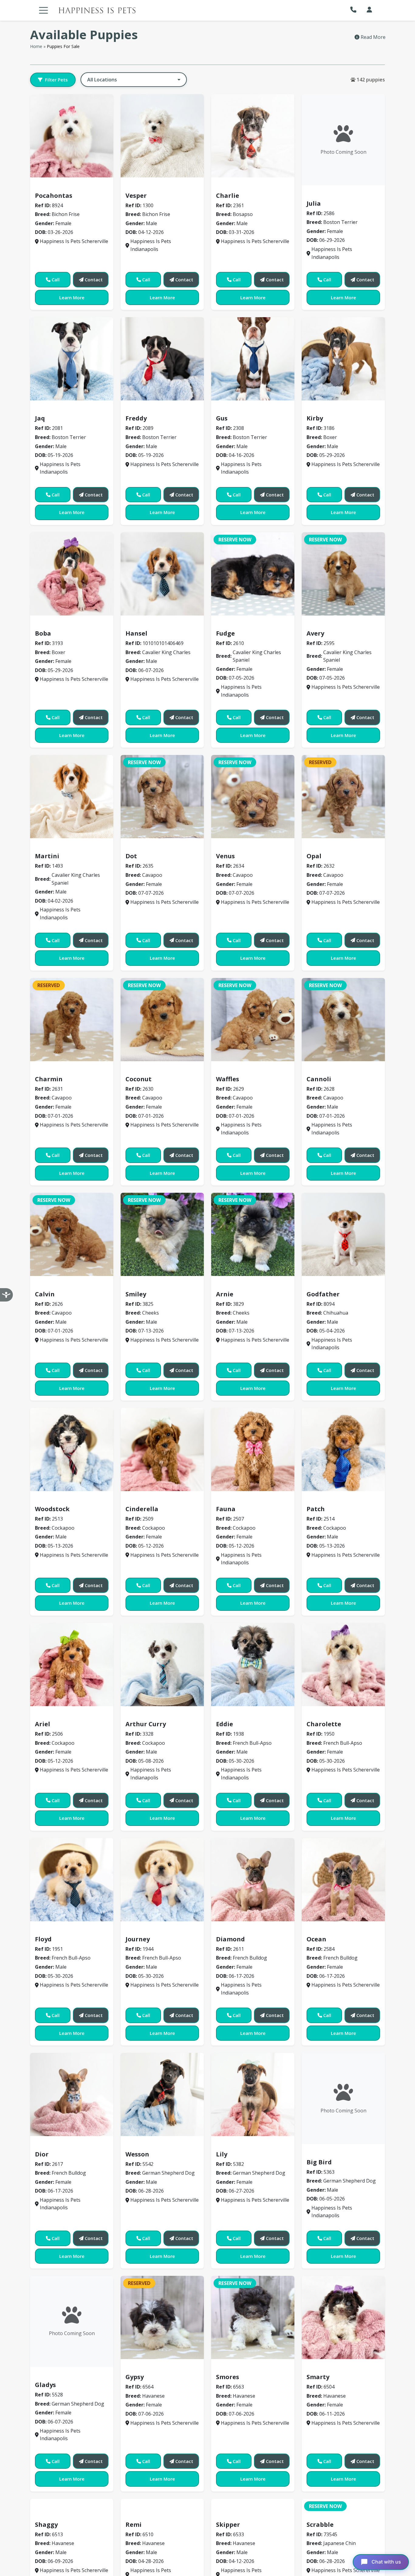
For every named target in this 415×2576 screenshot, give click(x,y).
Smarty (318, 2377)
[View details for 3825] (162, 1234)
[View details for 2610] (253, 574)
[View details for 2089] (162, 359)
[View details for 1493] (72, 797)
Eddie (225, 1724)
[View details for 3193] (72, 574)
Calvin (45, 1294)
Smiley (136, 1294)
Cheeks (137, 1285)
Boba (43, 633)
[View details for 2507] (253, 1449)
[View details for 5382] (253, 2094)
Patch (316, 1509)
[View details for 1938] (253, 1665)
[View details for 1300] (162, 136)
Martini (47, 856)
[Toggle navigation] (43, 10)
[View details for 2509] (162, 1449)
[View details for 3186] (343, 359)
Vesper (136, 196)
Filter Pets (56, 80)
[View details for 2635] (162, 797)
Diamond (230, 1939)
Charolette (324, 1724)
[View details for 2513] (72, 1449)
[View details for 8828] (162, 574)
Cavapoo (139, 847)
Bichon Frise (52, 187)
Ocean (316, 1939)
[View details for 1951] (72, 1880)
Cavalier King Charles (155, 624)
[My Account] (369, 10)
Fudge (225, 633)
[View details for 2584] (343, 1880)
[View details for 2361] (253, 136)
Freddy (136, 418)
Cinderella (142, 1509)
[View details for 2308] (253, 359)
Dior (42, 2154)
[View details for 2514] (343, 1449)
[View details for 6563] (253, 2317)
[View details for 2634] (253, 797)
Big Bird (319, 2162)
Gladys (45, 2385)
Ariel (43, 1724)
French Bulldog (237, 1930)
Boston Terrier (327, 194)
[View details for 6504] (343, 2317)
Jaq (40, 418)
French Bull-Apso (239, 1715)
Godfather (323, 1294)
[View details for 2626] (72, 1234)
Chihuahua (323, 1285)
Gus (222, 418)
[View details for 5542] (162, 2094)
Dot (131, 856)
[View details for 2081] (72, 359)
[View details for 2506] (72, 1665)
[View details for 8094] (343, 1234)
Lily (222, 2154)
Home (36, 46)
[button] (355, 10)
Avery (315, 633)
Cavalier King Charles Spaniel (255, 624)
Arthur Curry (146, 1724)
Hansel (136, 633)
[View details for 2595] (343, 574)
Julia (314, 203)
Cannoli (319, 1079)
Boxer (317, 410)
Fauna (226, 1509)
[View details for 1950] (343, 1665)
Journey (138, 1939)
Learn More (72, 297)
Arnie (225, 1294)
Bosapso (229, 187)
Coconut (139, 1079)
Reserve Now (235, 540)
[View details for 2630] (162, 1020)
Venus (225, 856)
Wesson (137, 2154)
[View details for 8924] (72, 136)
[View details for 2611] (253, 1880)
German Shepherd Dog (156, 2145)
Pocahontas (54, 196)
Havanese (141, 2368)
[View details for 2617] (72, 2094)
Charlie (228, 196)
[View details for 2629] (253, 1020)
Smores (228, 2377)
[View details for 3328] (162, 1665)
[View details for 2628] (343, 1020)
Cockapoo (50, 1500)
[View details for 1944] (162, 1880)
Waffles (228, 1079)
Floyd (43, 1939)
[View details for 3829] (253, 1234)
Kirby (315, 418)
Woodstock (52, 1509)
